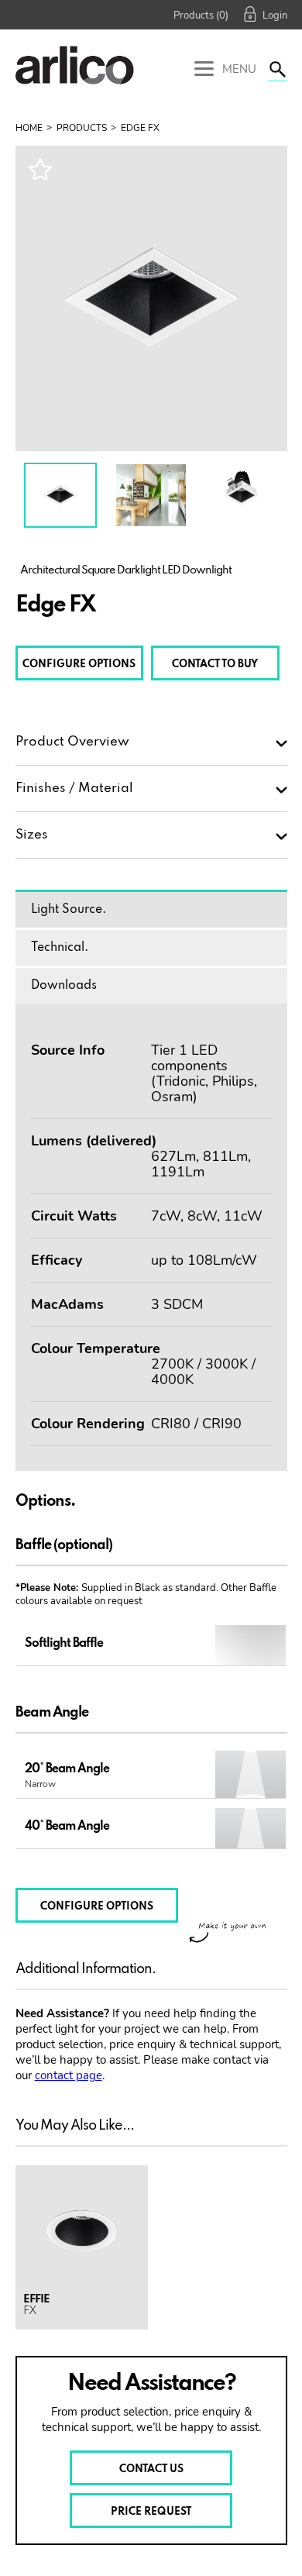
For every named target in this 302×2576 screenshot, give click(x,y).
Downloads (64, 986)
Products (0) (201, 15)
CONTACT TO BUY (215, 665)
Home (29, 128)
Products (82, 128)
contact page (69, 2075)
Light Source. (69, 910)
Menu (238, 69)
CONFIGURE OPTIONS (79, 665)
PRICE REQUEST (151, 2512)
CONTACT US (151, 2469)
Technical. (60, 948)
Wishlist (39, 169)
